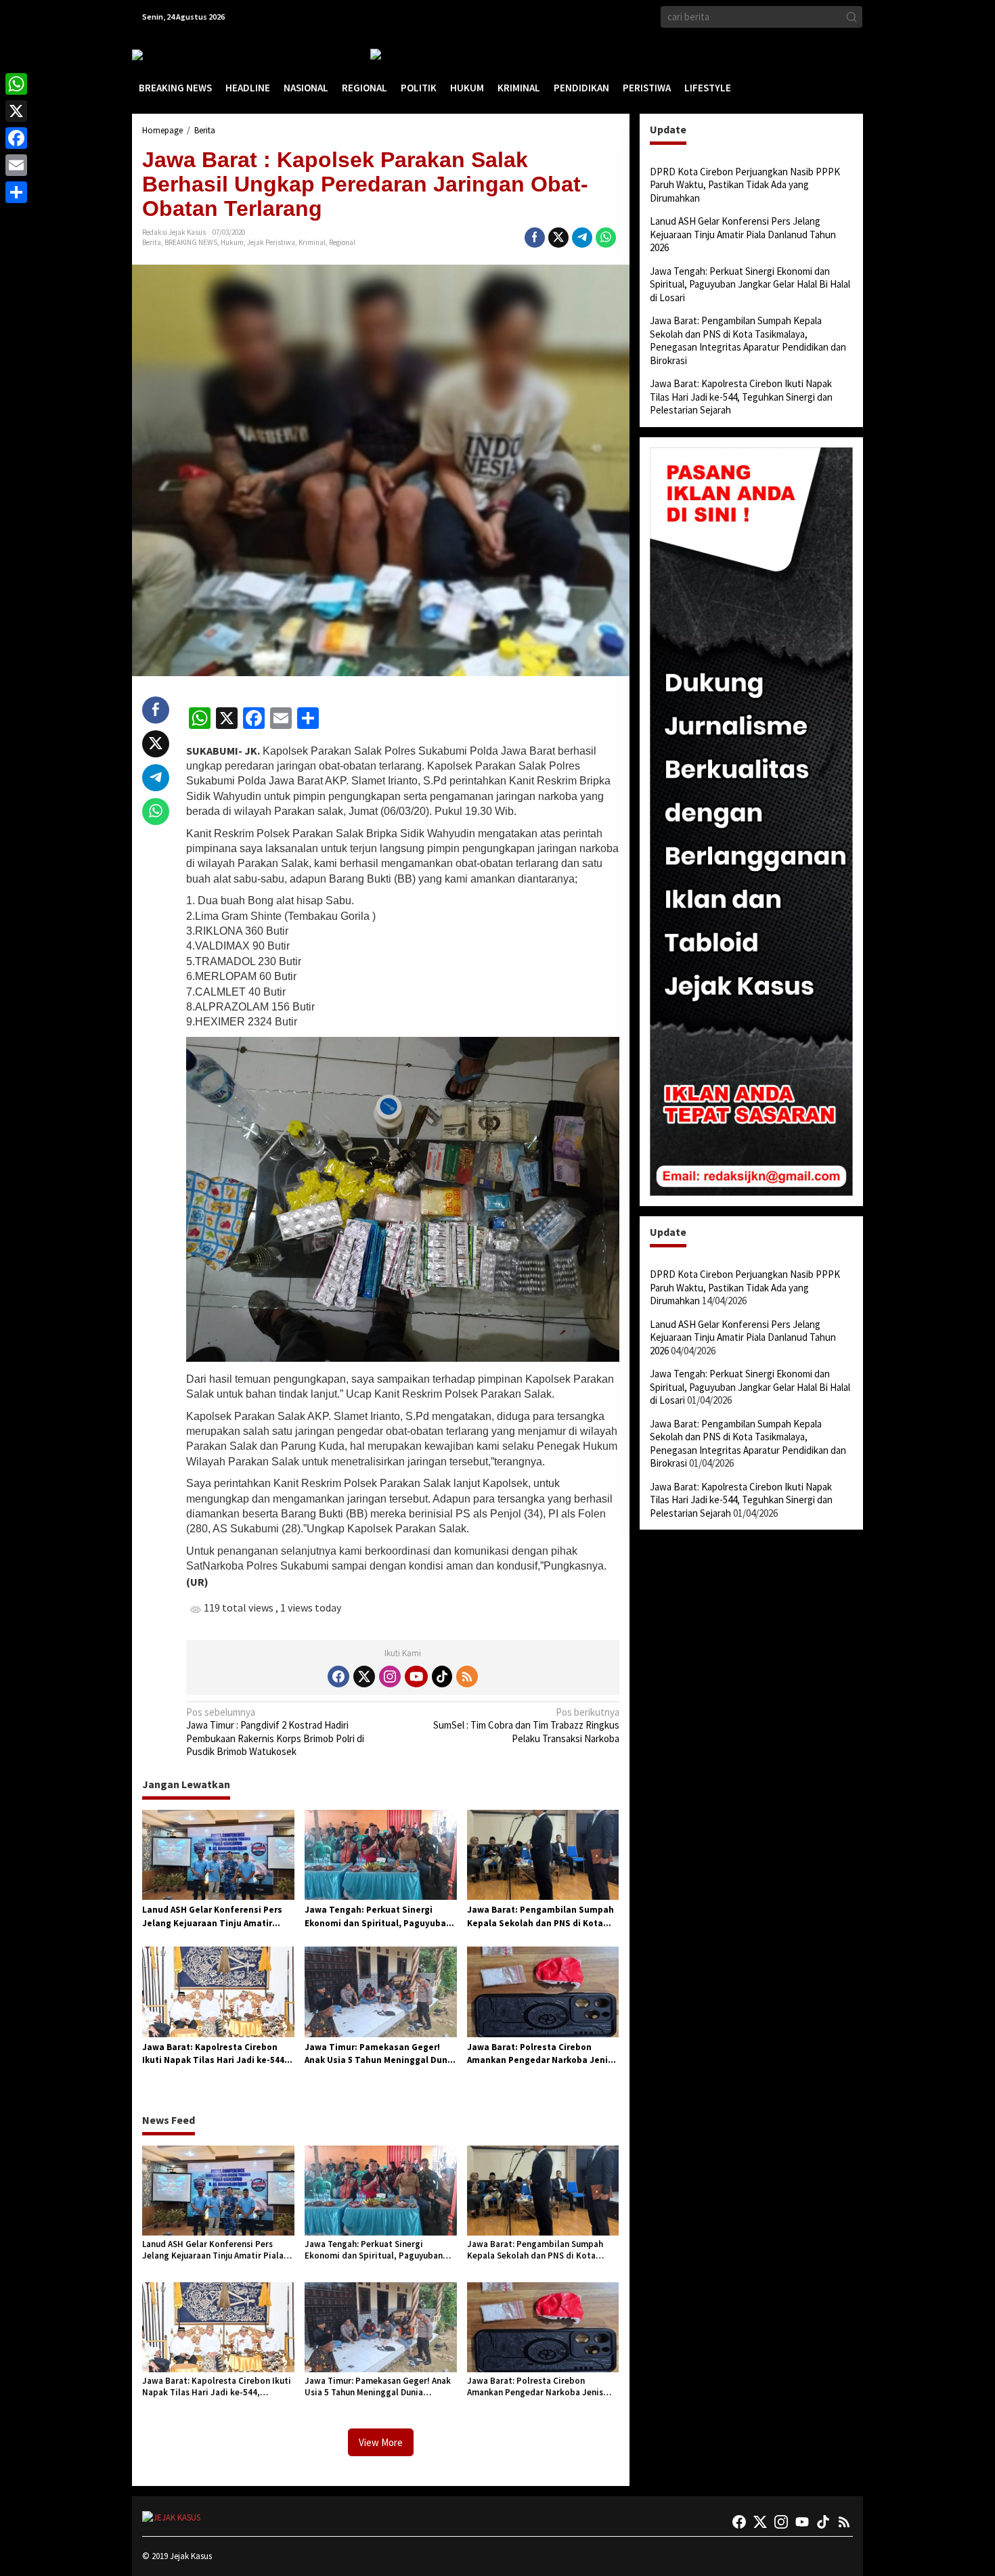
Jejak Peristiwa (271, 242)
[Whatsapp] (606, 238)
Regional (342, 242)
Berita (152, 242)
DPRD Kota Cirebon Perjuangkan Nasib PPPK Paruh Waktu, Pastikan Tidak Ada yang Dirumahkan (745, 185)
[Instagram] (390, 1676)
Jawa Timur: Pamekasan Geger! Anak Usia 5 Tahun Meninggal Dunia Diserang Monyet (380, 2054)
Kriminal (312, 242)
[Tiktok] (442, 1676)
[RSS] (467, 1676)
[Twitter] (364, 1676)
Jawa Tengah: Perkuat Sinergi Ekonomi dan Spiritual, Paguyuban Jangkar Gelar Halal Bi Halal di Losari (378, 1917)
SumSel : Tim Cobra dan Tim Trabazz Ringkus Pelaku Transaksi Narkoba (526, 1725)
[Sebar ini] (535, 238)
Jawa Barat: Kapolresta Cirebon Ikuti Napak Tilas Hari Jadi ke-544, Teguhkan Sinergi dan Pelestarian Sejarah (215, 2054)
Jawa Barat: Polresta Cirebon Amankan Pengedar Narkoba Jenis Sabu (540, 2054)
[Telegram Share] (582, 238)
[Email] (16, 165)
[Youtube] (416, 1676)
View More (381, 2442)
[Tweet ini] (558, 238)
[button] (852, 17)
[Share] (16, 192)
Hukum (232, 242)
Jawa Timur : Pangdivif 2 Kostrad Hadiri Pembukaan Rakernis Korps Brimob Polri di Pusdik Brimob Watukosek (275, 1732)
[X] (16, 111)
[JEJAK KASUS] (166, 54)
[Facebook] (338, 1676)
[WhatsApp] (16, 84)
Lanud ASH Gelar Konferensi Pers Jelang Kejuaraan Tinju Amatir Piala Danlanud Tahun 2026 (212, 1917)
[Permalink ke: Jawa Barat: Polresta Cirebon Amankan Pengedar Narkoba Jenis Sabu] (543, 1991)
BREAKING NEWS (191, 242)
